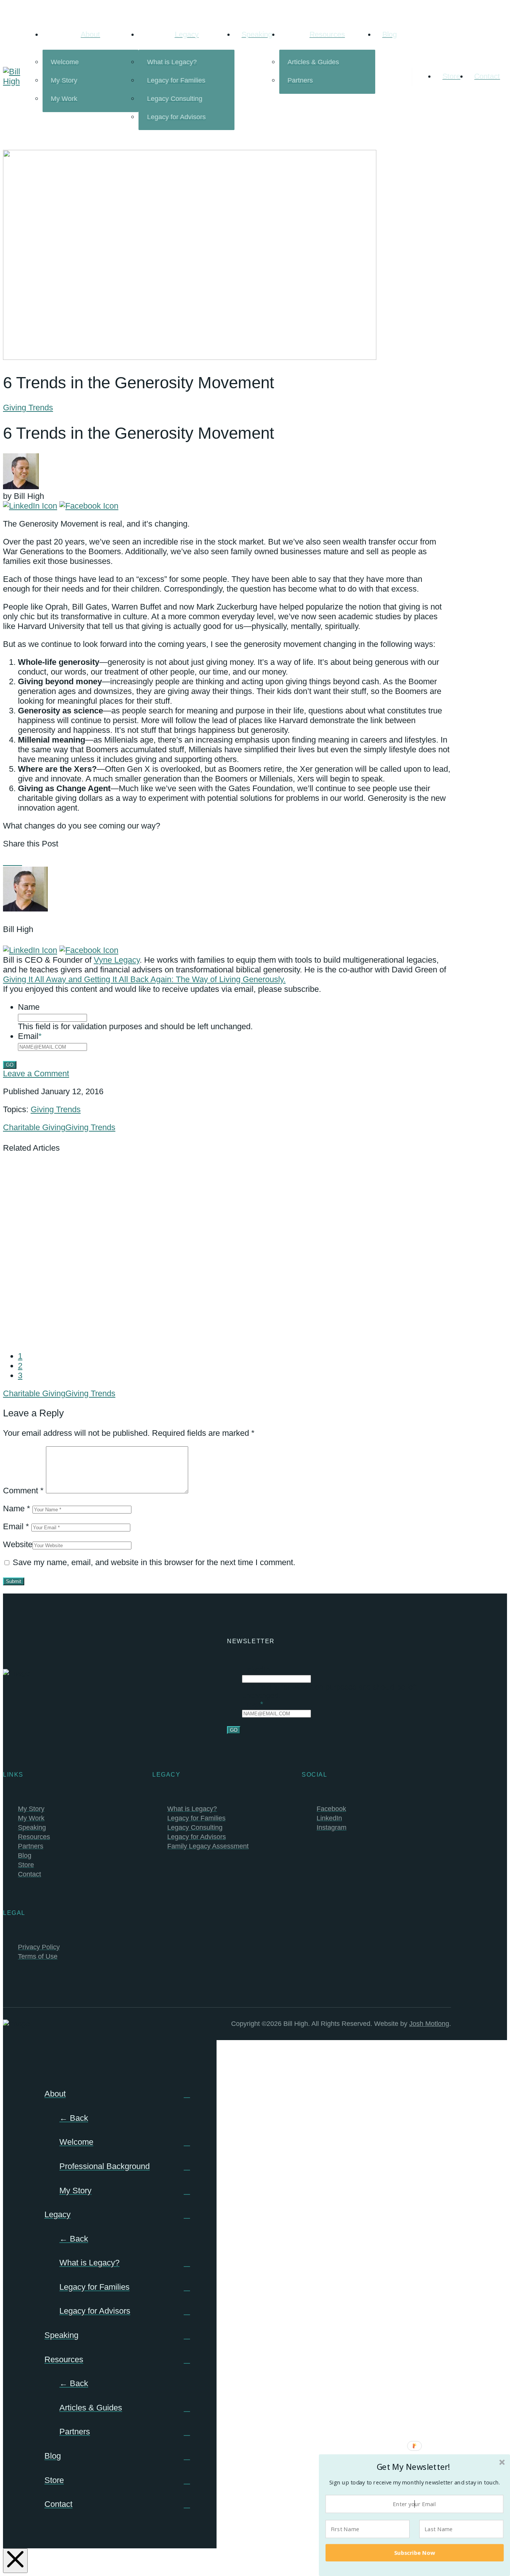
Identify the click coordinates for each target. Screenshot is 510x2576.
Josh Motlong (429, 2024)
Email (30, 1036)
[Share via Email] (25, 862)
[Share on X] (13, 862)
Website (18, 1544)
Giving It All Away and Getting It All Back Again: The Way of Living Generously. (144, 979)
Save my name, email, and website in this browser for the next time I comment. (154, 1562)
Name (29, 1007)
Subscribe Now (415, 2552)
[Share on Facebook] (6, 862)
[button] (414, 2467)
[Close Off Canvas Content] (15, 2561)
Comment (23, 1491)
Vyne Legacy (117, 960)
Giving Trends (28, 408)
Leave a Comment (36, 1073)
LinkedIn (256, 1669)
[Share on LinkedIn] (19, 862)
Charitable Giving (34, 1127)
